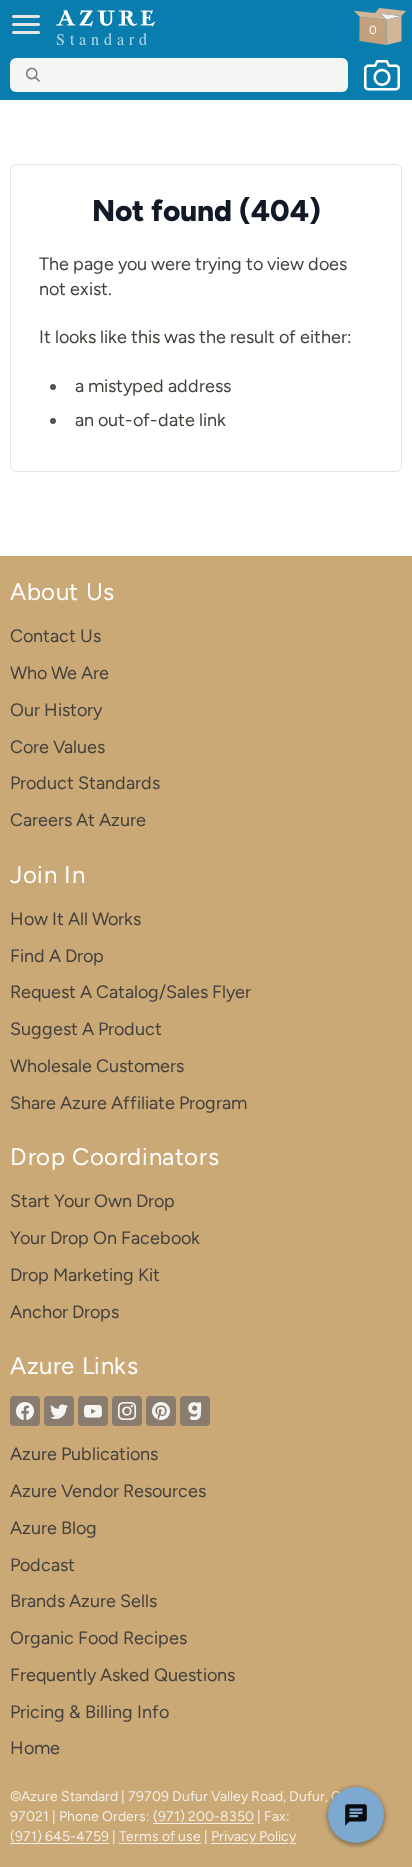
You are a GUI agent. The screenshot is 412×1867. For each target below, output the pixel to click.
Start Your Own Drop (92, 1201)
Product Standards (85, 783)
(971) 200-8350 (203, 1816)
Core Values (57, 747)
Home (35, 1748)
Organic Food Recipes (98, 1638)
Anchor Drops (64, 1312)
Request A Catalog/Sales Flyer (130, 992)
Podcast (42, 1565)
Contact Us (55, 636)
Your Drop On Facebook (105, 1238)
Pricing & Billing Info (89, 1712)
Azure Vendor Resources (108, 1491)
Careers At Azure (78, 820)
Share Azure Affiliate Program (128, 1103)
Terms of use (160, 1836)
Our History (56, 710)
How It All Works (75, 919)
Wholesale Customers (97, 1066)
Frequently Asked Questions (122, 1675)
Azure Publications (84, 1454)
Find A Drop (57, 956)
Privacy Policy (253, 1836)
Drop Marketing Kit (85, 1275)
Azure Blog (53, 1528)
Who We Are (59, 673)
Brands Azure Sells (83, 1601)
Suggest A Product (86, 1029)
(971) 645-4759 (59, 1836)
